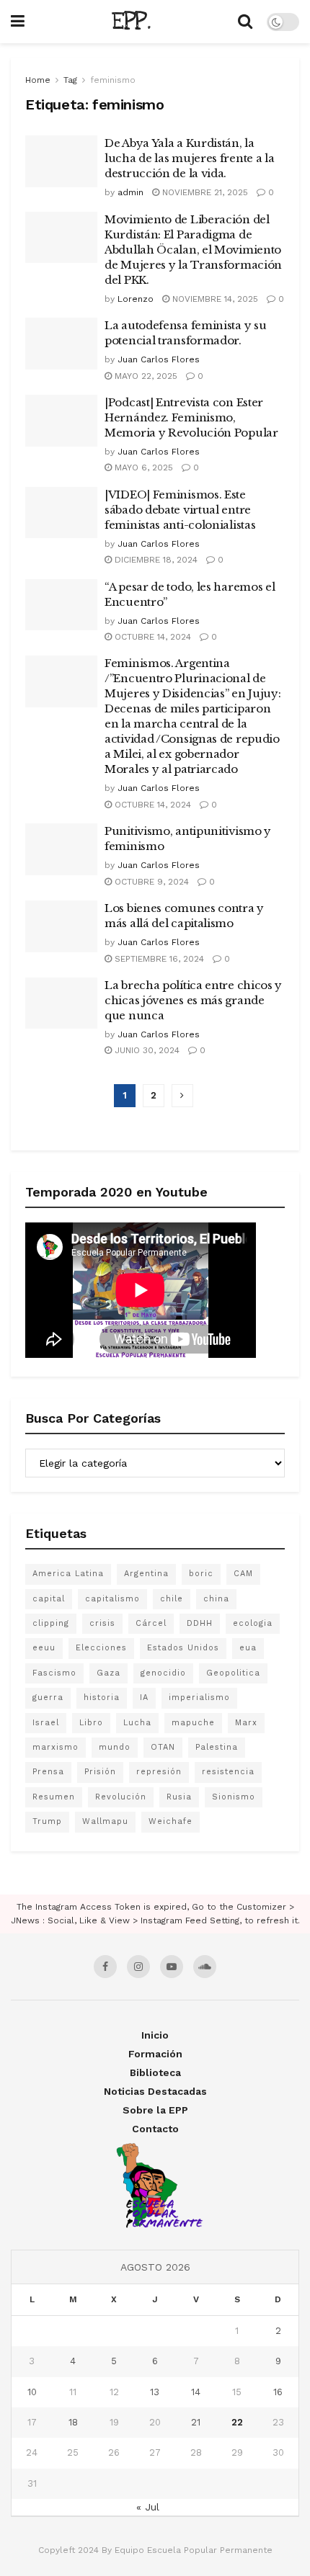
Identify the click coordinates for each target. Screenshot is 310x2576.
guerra (48, 1698)
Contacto (155, 2129)
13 (155, 2392)
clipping (51, 1623)
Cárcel (151, 1623)
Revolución (121, 1797)
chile (172, 1599)
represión (159, 1772)
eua (248, 1648)
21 (196, 2422)
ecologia (253, 1623)
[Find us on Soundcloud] (205, 1967)
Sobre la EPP (155, 2110)
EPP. (131, 22)
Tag (70, 80)
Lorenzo (136, 299)
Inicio (155, 2035)
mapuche (193, 1723)
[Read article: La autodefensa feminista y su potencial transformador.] (61, 344)
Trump (47, 1821)
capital (49, 1599)
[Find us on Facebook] (105, 1967)
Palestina (217, 1747)
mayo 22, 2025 (145, 376)
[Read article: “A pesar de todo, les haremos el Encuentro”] (61, 605)
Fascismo (54, 1673)
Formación (155, 2054)
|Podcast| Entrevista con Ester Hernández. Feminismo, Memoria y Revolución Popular (191, 417)
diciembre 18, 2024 (155, 560)
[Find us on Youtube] (172, 1967)
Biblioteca (155, 2072)
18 (73, 2422)
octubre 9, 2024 (150, 882)
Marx (246, 1723)
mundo (115, 1747)
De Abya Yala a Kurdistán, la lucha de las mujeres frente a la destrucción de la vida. (189, 158)
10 (32, 2392)
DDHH (200, 1623)
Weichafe (170, 1821)
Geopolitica (233, 1673)
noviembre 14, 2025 (214, 299)
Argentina (146, 1574)
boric (201, 1574)
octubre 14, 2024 (151, 637)
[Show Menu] (18, 22)
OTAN (163, 1747)
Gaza (108, 1673)
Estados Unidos (183, 1648)
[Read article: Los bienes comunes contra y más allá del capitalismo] (61, 926)
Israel (46, 1723)
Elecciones (101, 1648)
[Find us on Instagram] (138, 1967)
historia (102, 1698)
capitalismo (112, 1599)
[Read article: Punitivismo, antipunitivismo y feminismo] (61, 849)
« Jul (148, 2507)
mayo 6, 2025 (142, 468)
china (216, 1599)
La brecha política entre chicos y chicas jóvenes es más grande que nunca (193, 1000)
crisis (102, 1623)
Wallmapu (105, 1821)
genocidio (163, 1673)
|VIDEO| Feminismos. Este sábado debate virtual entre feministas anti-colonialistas (180, 510)
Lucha (137, 1723)
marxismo (56, 1747)
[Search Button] (245, 22)
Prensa (48, 1772)
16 (278, 2392)
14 (196, 2392)
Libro (91, 1723)
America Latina (68, 1574)
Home (38, 80)
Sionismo (234, 1797)
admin (130, 192)
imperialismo (199, 1698)
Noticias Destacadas (155, 2091)
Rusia (179, 1797)
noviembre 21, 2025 (204, 192)
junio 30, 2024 (146, 1050)
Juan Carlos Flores (159, 359)
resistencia (228, 1772)
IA (144, 1698)
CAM (243, 1574)
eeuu (44, 1648)
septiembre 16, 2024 (158, 959)
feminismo (113, 80)
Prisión (100, 1772)
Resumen (54, 1797)
